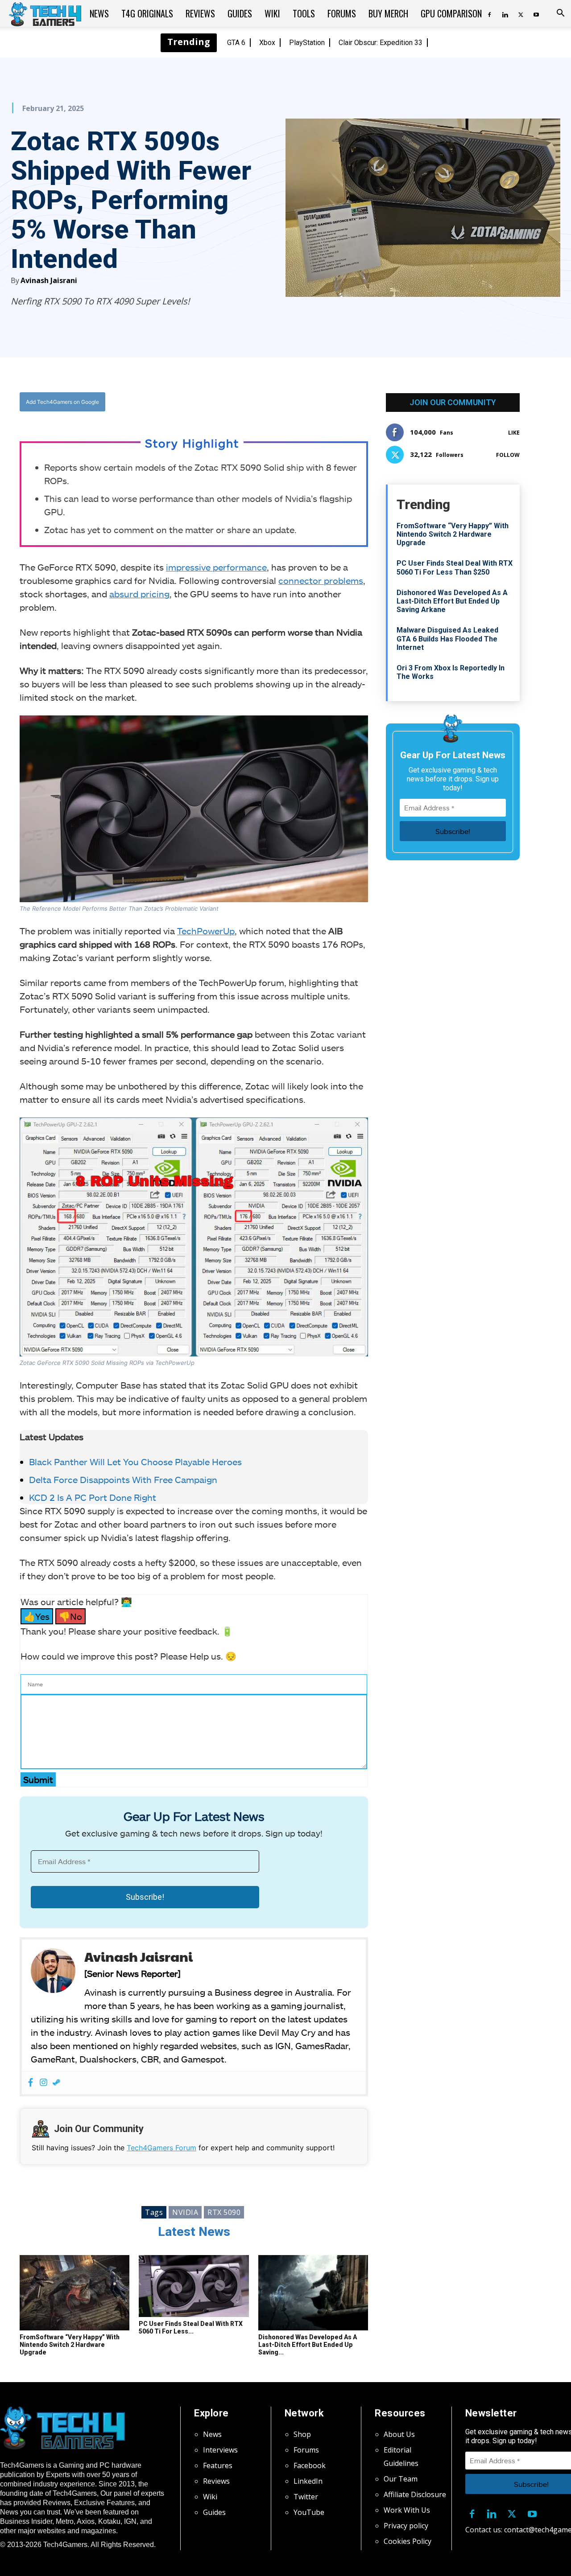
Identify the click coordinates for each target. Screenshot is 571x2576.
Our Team (401, 2479)
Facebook (310, 2465)
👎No (70, 1616)
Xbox (267, 43)
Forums (342, 13)
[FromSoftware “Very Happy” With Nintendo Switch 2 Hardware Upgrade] (74, 2293)
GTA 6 (236, 43)
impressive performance (216, 567)
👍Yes (37, 1616)
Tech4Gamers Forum (161, 2148)
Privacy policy (406, 2526)
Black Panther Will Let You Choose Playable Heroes (135, 1462)
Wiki (272, 13)
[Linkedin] (505, 13)
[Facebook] (489, 13)
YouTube (309, 2512)
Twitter (306, 2497)
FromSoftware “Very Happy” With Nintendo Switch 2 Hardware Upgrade (70, 2345)
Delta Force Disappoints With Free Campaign (123, 1479)
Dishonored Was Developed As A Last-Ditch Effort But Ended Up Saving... (308, 2345)
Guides (240, 13)
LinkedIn (308, 2481)
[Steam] (56, 2083)
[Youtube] (536, 13)
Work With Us (407, 2510)
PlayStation (307, 43)
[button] (560, 14)
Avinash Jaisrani (49, 280)
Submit (38, 1779)
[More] (285, 402)
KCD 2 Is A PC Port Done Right (93, 1497)
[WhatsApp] (243, 402)
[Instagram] (43, 2083)
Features (218, 2465)
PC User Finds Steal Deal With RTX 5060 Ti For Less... (191, 2327)
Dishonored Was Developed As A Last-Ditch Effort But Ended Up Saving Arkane (452, 601)
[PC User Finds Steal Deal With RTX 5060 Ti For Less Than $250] (194, 2286)
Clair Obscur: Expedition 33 (381, 43)
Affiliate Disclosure (415, 2494)
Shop (302, 2434)
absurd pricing (139, 594)
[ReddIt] (264, 402)
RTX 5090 (224, 2212)
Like (514, 433)
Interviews (220, 2450)
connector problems (321, 580)
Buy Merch (388, 13)
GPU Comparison (451, 13)
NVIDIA (185, 2212)
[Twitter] (521, 13)
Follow (508, 455)
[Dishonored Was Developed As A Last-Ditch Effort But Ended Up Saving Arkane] (313, 2293)
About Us (399, 2434)
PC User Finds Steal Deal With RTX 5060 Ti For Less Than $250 (455, 567)
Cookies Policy (408, 2541)
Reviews (200, 13)
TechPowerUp (206, 931)
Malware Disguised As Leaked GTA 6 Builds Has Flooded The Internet (447, 639)
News (99, 13)
